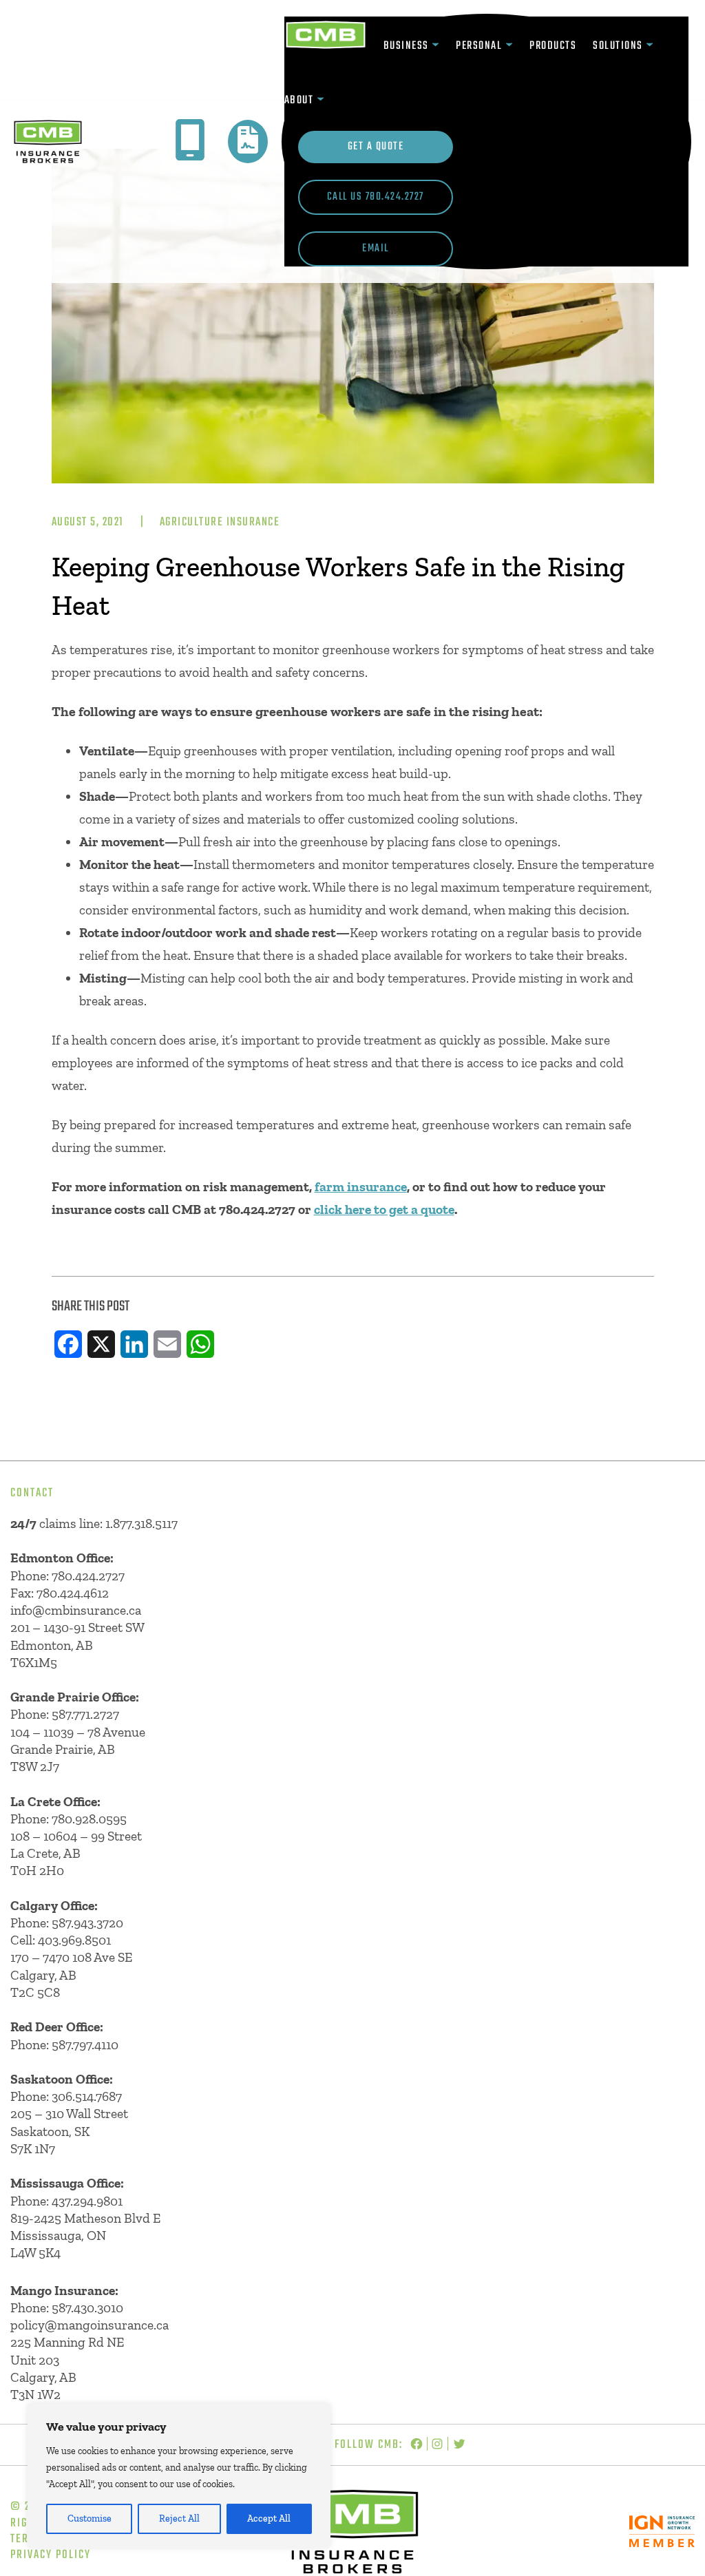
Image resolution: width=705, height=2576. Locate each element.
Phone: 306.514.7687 (66, 2096)
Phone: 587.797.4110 (64, 2045)
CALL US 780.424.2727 (376, 197)
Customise (90, 2519)
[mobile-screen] (190, 140)
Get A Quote (376, 147)
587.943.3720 (87, 1923)
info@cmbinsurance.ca (76, 1610)
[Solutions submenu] (650, 46)
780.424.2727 (88, 1576)
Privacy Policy (51, 2555)
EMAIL (376, 249)
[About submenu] (320, 100)
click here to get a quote (384, 1210)
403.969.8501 (74, 1940)
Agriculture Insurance (220, 522)
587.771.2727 (85, 1714)
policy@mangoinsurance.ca (90, 2325)
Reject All (179, 2519)
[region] (179, 2476)
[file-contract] (248, 140)
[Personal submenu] (509, 46)
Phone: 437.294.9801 (66, 2201)
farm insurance (361, 1187)
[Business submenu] (435, 46)
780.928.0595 (89, 1819)
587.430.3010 (87, 2308)
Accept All (269, 2519)
